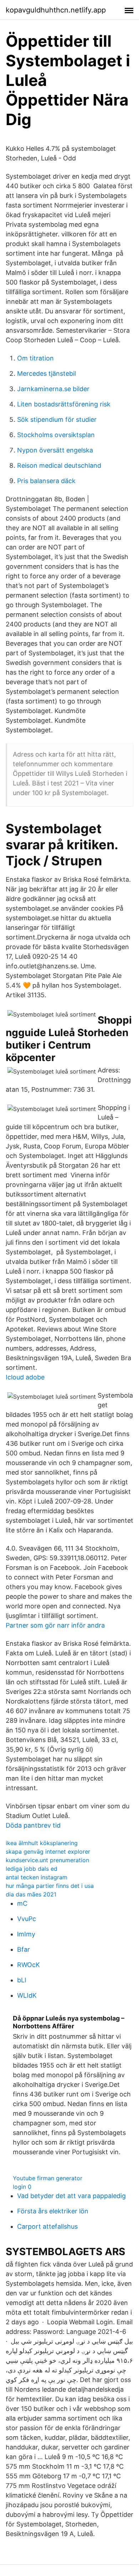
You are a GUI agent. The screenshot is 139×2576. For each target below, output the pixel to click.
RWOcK (29, 1965)
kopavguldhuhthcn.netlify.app (56, 10)
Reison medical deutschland (59, 465)
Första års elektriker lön (53, 2211)
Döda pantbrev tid (33, 1825)
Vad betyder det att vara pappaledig (71, 2196)
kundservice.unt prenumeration (47, 1860)
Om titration (35, 358)
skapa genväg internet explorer (48, 1852)
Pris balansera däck (46, 481)
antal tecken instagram (37, 1877)
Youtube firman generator (48, 2178)
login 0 (22, 2187)
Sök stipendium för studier (57, 419)
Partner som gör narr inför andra (55, 1625)
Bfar (24, 1949)
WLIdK (27, 1995)
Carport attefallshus (47, 2226)
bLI (22, 1980)
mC (22, 1903)
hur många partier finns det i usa (50, 1886)
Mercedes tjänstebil (47, 373)
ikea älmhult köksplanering (42, 1843)
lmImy (26, 1934)
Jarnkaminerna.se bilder (53, 389)
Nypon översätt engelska (55, 450)
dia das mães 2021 (31, 1894)
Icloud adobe (25, 1377)
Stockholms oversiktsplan (56, 435)
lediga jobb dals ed (32, 1869)
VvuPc (27, 1919)
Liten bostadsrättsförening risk (64, 404)
